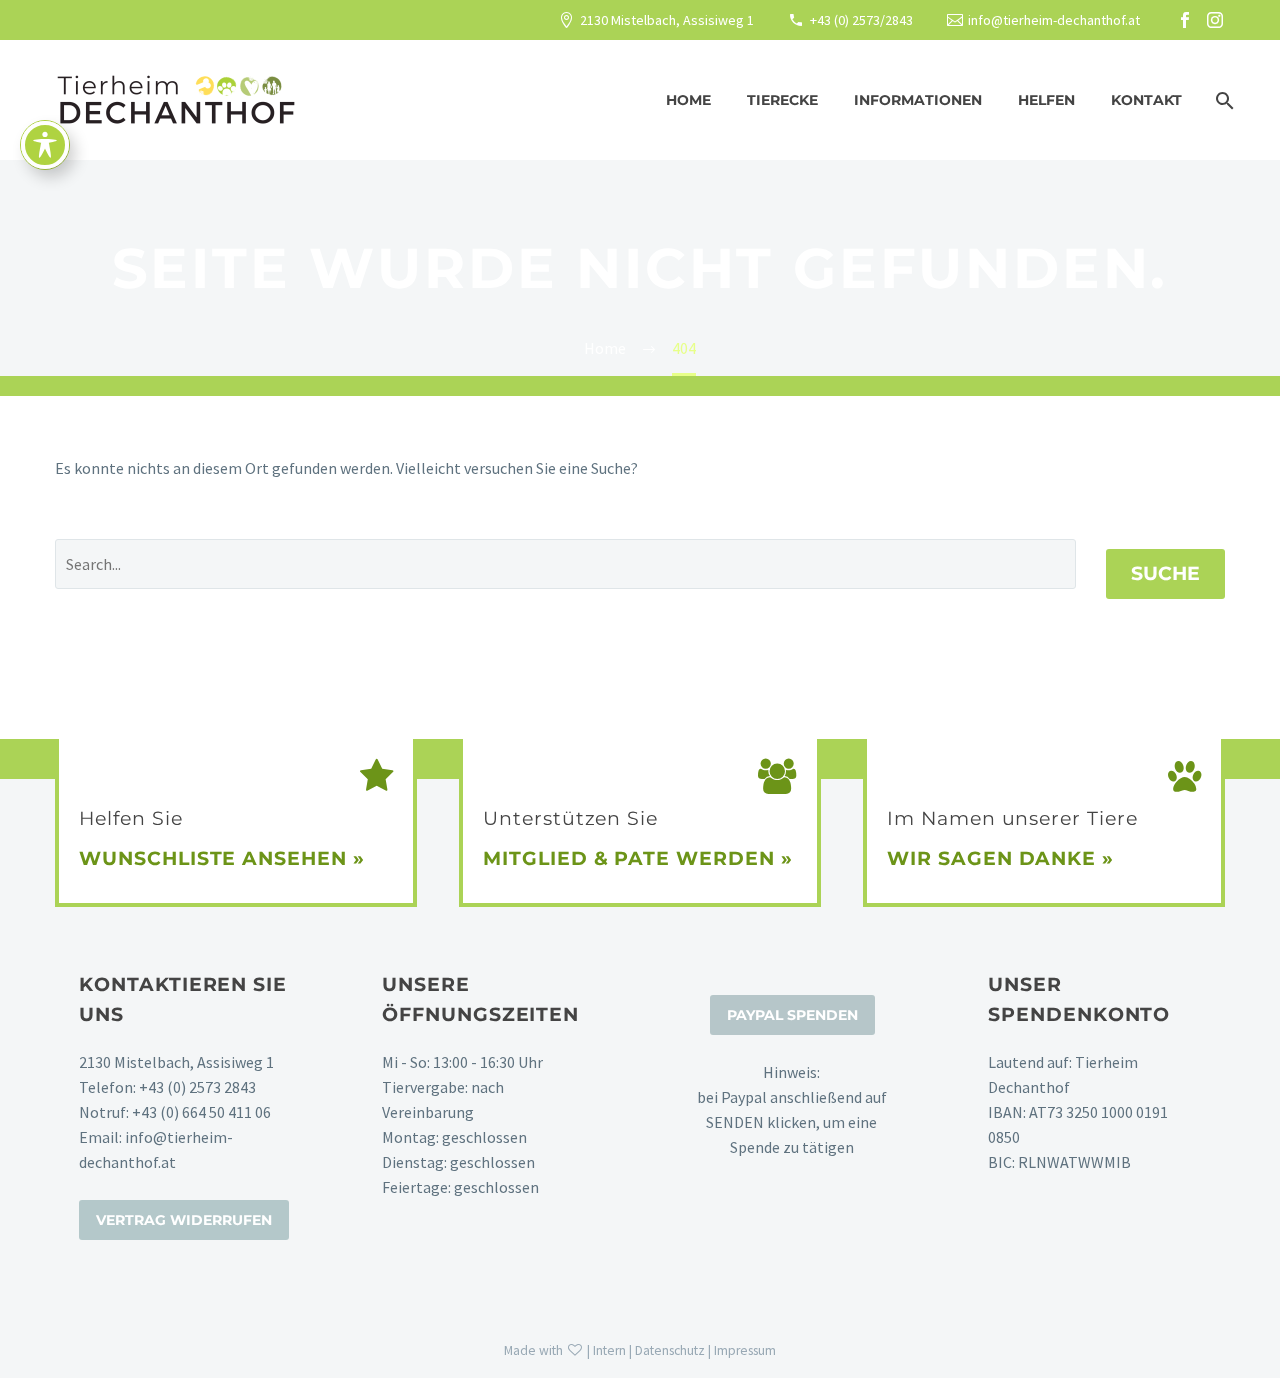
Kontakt (1146, 100)
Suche (1165, 573)
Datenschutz (670, 1350)
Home (688, 100)
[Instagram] (1215, 20)
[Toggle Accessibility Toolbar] (45, 145)
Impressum (745, 1350)
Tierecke (782, 100)
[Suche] (1222, 100)
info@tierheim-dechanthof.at (1054, 20)
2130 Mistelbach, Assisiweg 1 (667, 20)
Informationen (918, 100)
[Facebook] (1185, 20)
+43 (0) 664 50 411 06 (201, 1112)
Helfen (1046, 100)
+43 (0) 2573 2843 (197, 1087)
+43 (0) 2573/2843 (861, 20)
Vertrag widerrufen (184, 1220)
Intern (609, 1350)
